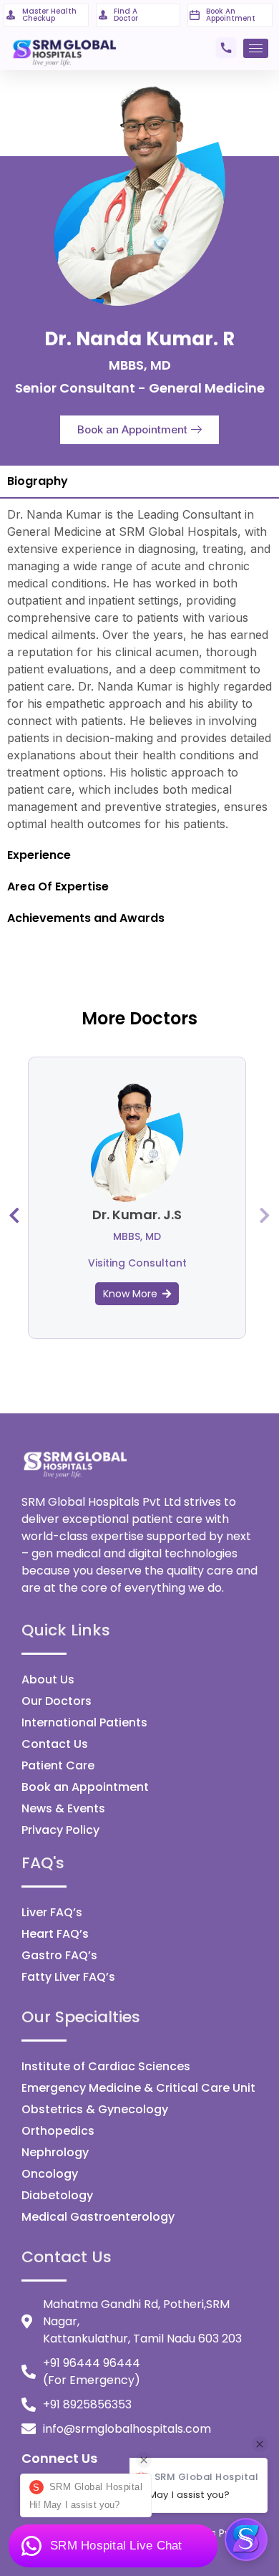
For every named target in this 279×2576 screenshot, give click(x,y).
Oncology (50, 2174)
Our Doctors (57, 1701)
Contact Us (55, 1744)
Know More (130, 1294)
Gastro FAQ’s (59, 1955)
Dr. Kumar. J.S (137, 1215)
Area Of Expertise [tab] (58, 886)
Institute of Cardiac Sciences (106, 2066)
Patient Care (58, 1765)
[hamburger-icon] (256, 48)
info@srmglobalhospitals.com (127, 2429)
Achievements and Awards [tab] (86, 918)
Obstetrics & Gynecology (95, 2109)
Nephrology (55, 2152)
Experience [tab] (39, 855)
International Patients (84, 1722)
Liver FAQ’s (52, 1912)
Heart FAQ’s (55, 1934)
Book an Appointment (85, 1787)
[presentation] (14, 1215)
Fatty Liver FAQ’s (68, 1977)
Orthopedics (58, 2131)
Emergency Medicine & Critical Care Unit (138, 2088)
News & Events (63, 1808)
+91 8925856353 (87, 2404)
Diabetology (57, 2195)
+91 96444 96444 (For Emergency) (92, 2371)
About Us (48, 1679)
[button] (139, 430)
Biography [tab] (38, 481)
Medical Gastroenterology (98, 2217)
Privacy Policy (60, 1830)
